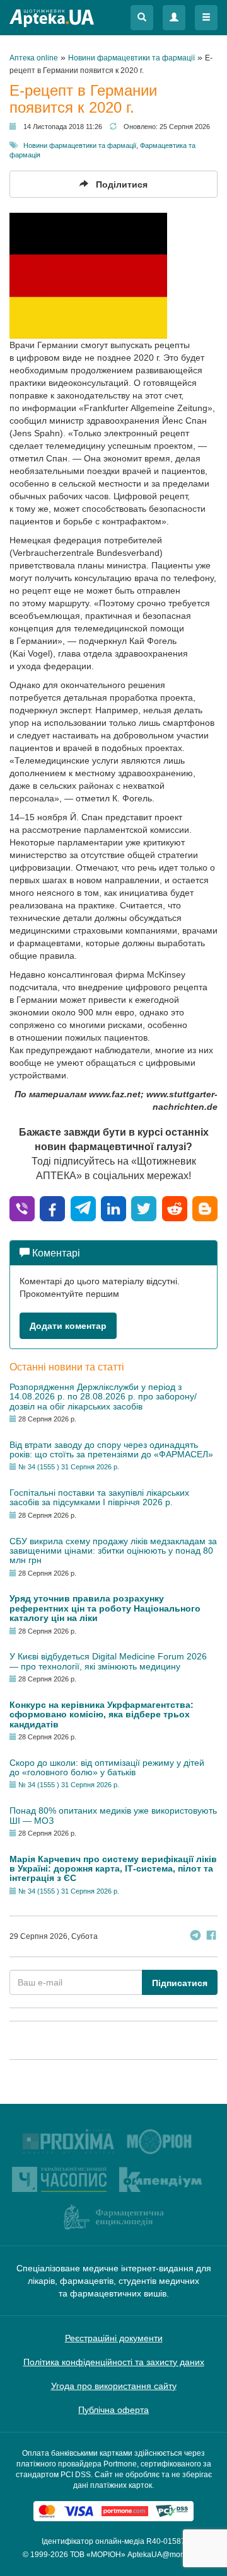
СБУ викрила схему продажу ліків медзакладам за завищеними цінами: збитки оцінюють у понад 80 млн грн (113, 1551)
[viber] (22, 1208)
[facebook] (52, 1208)
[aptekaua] (205, 1208)
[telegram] (83, 1208)
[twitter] (144, 1208)
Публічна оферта (113, 2410)
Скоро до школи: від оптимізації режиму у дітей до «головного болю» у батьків (107, 1767)
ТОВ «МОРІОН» (98, 2555)
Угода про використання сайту (114, 2386)
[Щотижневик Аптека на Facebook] (211, 1937)
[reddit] (175, 1208)
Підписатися (180, 1983)
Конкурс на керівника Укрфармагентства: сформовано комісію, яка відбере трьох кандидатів (102, 1715)
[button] (142, 18)
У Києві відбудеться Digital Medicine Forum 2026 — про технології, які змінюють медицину (108, 1661)
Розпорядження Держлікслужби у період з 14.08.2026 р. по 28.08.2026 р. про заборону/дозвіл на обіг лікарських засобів (103, 1397)
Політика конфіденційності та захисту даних (114, 2362)
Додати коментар (68, 1326)
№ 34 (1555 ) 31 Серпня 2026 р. (69, 1467)
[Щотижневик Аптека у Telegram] (195, 1937)
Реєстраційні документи (114, 2338)
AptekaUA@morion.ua (166, 2555)
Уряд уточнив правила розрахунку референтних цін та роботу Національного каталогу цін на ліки (105, 1608)
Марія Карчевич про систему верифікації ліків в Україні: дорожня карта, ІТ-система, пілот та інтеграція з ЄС (113, 1869)
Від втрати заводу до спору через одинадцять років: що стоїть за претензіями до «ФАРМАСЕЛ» (111, 1449)
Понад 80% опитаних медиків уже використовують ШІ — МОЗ (113, 1815)
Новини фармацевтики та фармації (80, 145)
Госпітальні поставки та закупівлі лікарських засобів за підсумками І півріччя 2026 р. (99, 1497)
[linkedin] (113, 1208)
